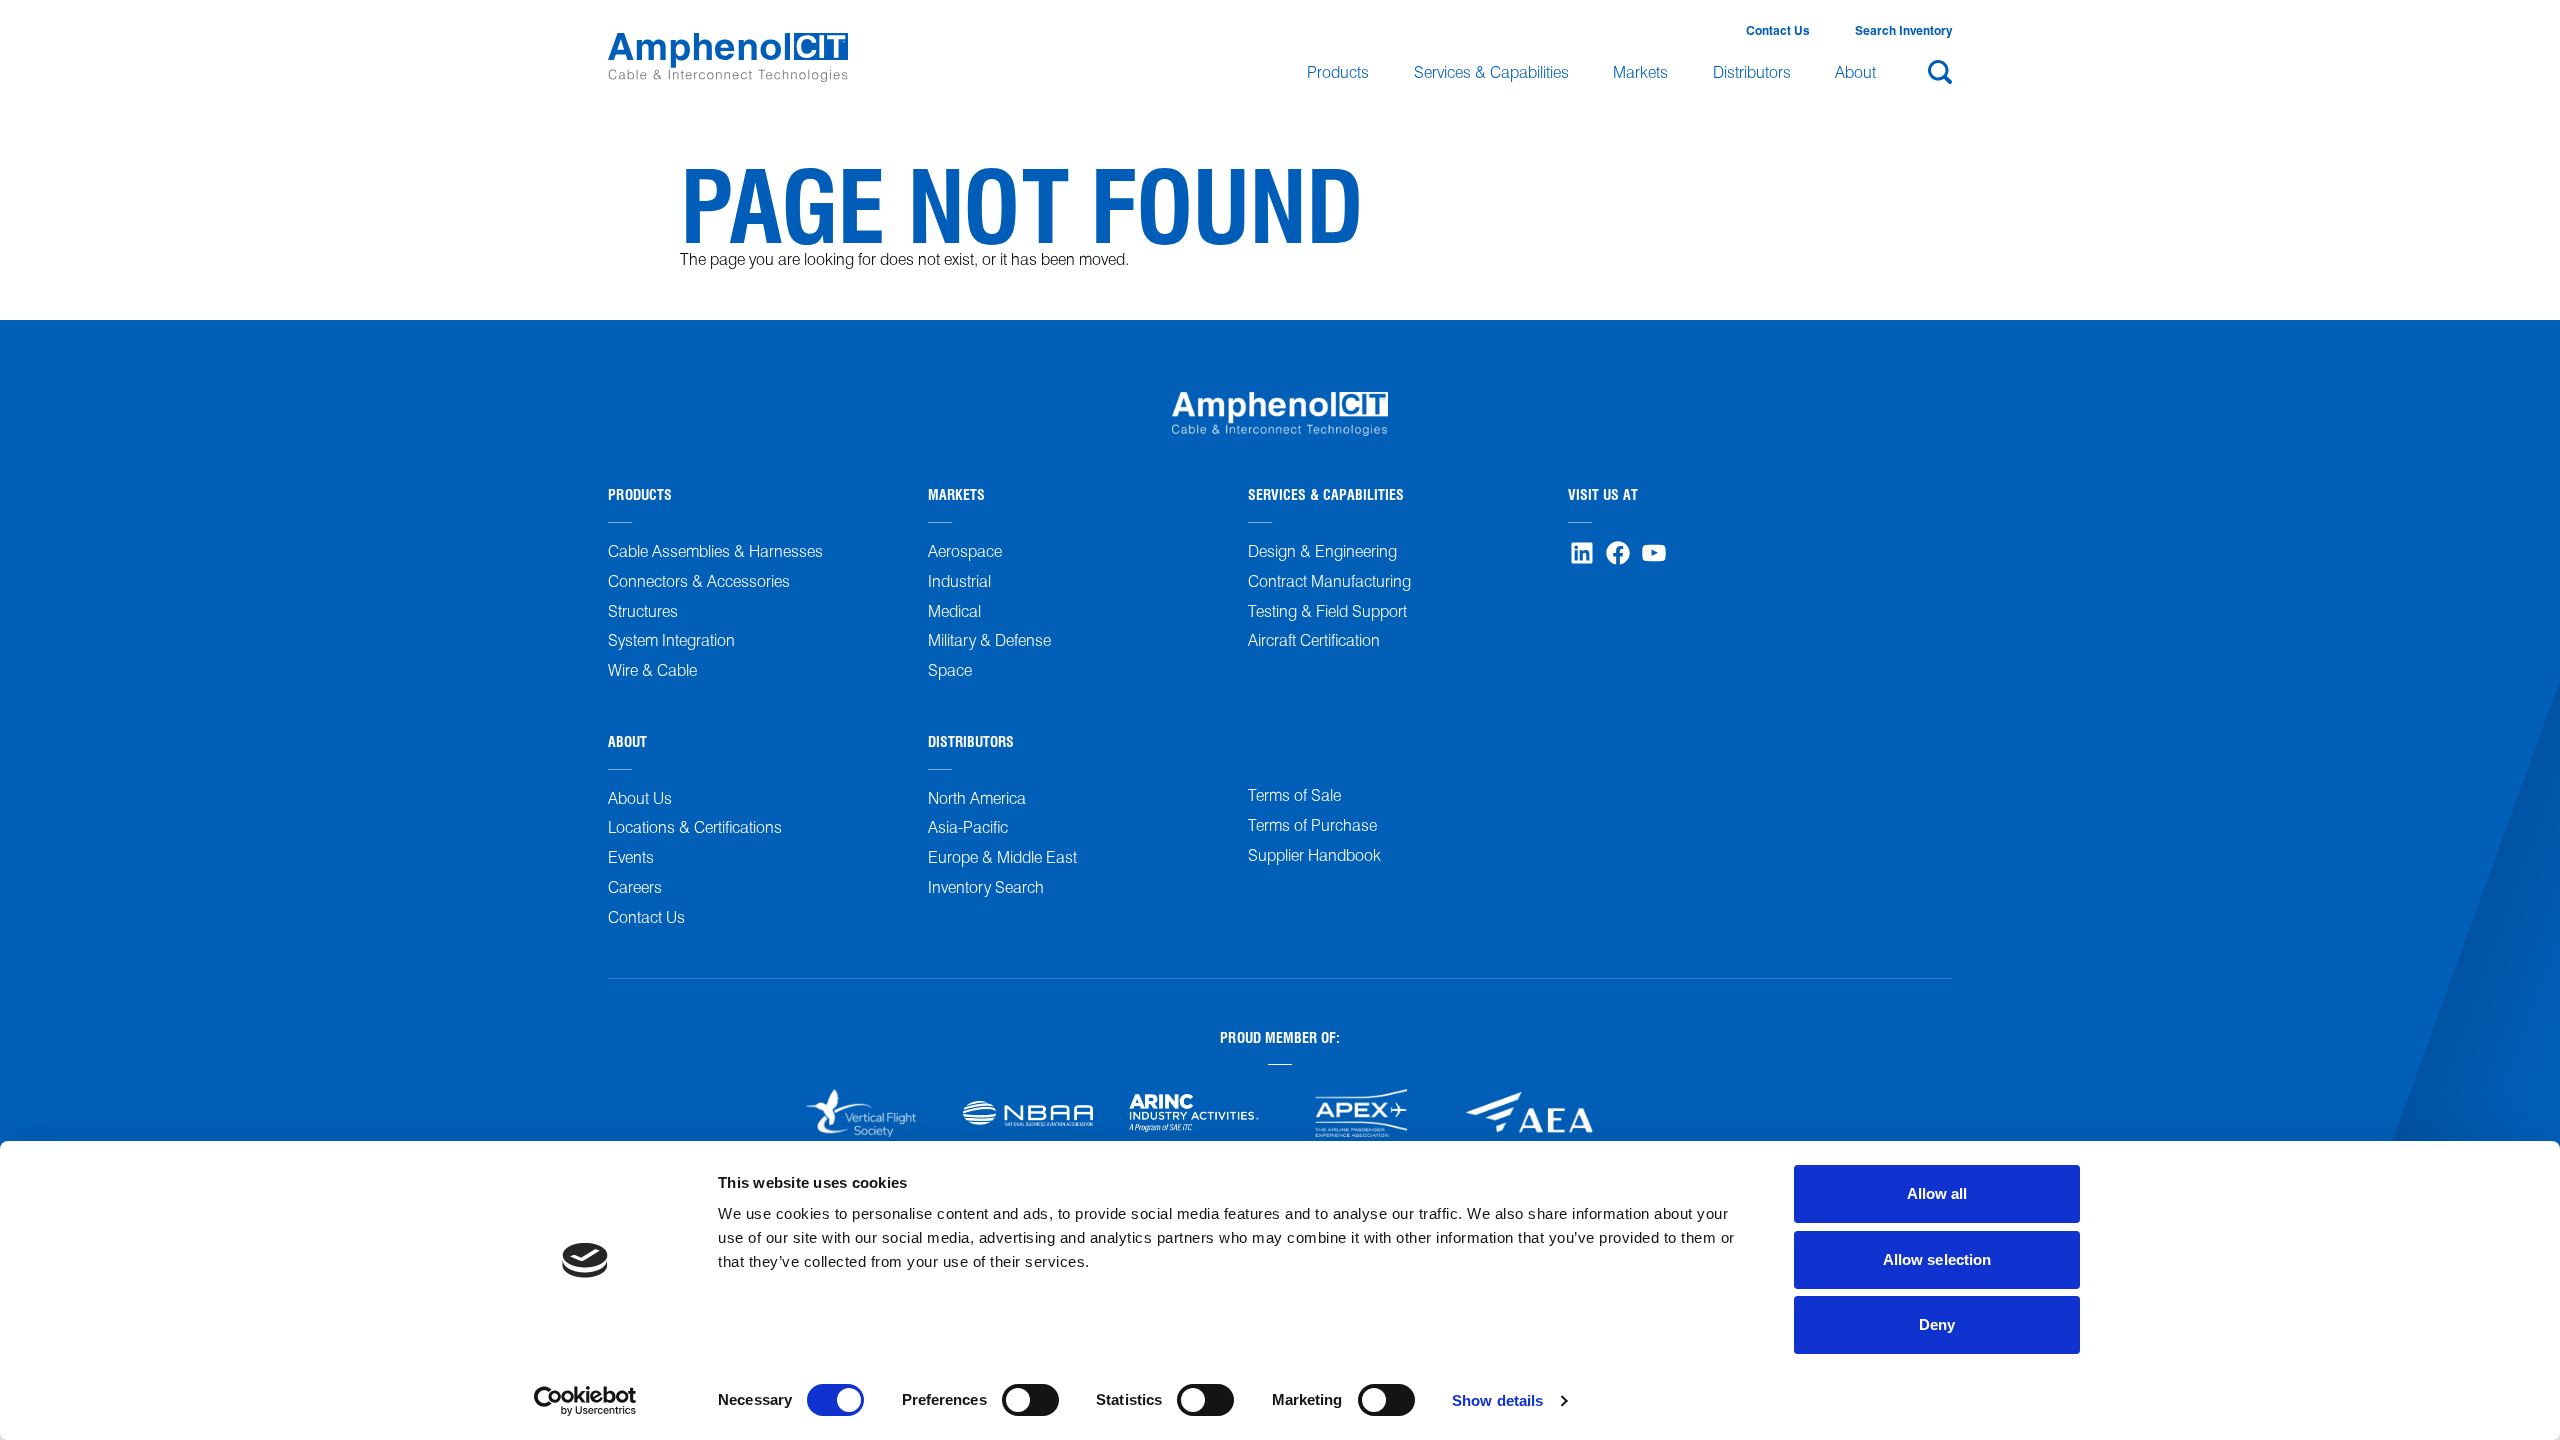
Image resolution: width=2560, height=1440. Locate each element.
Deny (1937, 1324)
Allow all (1937, 1193)
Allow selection (1937, 1259)
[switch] (1030, 1400)
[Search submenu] (1936, 72)
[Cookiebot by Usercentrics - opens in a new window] (585, 1401)
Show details (1497, 1400)
